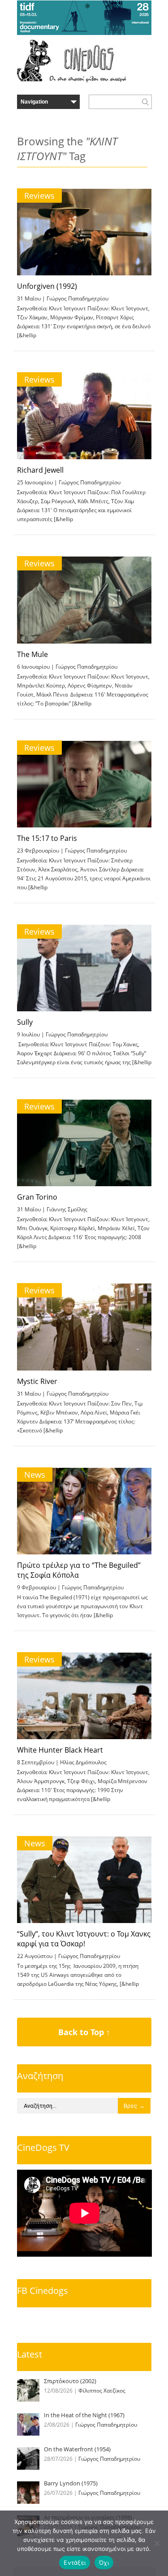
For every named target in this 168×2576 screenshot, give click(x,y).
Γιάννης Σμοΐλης (67, 1209)
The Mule (32, 654)
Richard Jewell (40, 470)
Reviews (39, 196)
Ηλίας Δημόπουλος (83, 1762)
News (35, 1475)
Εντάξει (75, 2563)
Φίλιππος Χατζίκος (102, 2391)
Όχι (104, 2563)
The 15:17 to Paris (47, 838)
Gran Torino (37, 1197)
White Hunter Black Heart (60, 1750)
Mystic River (37, 1381)
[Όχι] (157, 2543)
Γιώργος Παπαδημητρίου (78, 298)
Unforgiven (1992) (47, 286)
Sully (25, 1022)
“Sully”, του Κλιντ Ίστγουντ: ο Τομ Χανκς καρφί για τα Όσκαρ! (84, 1939)
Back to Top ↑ (84, 2032)
